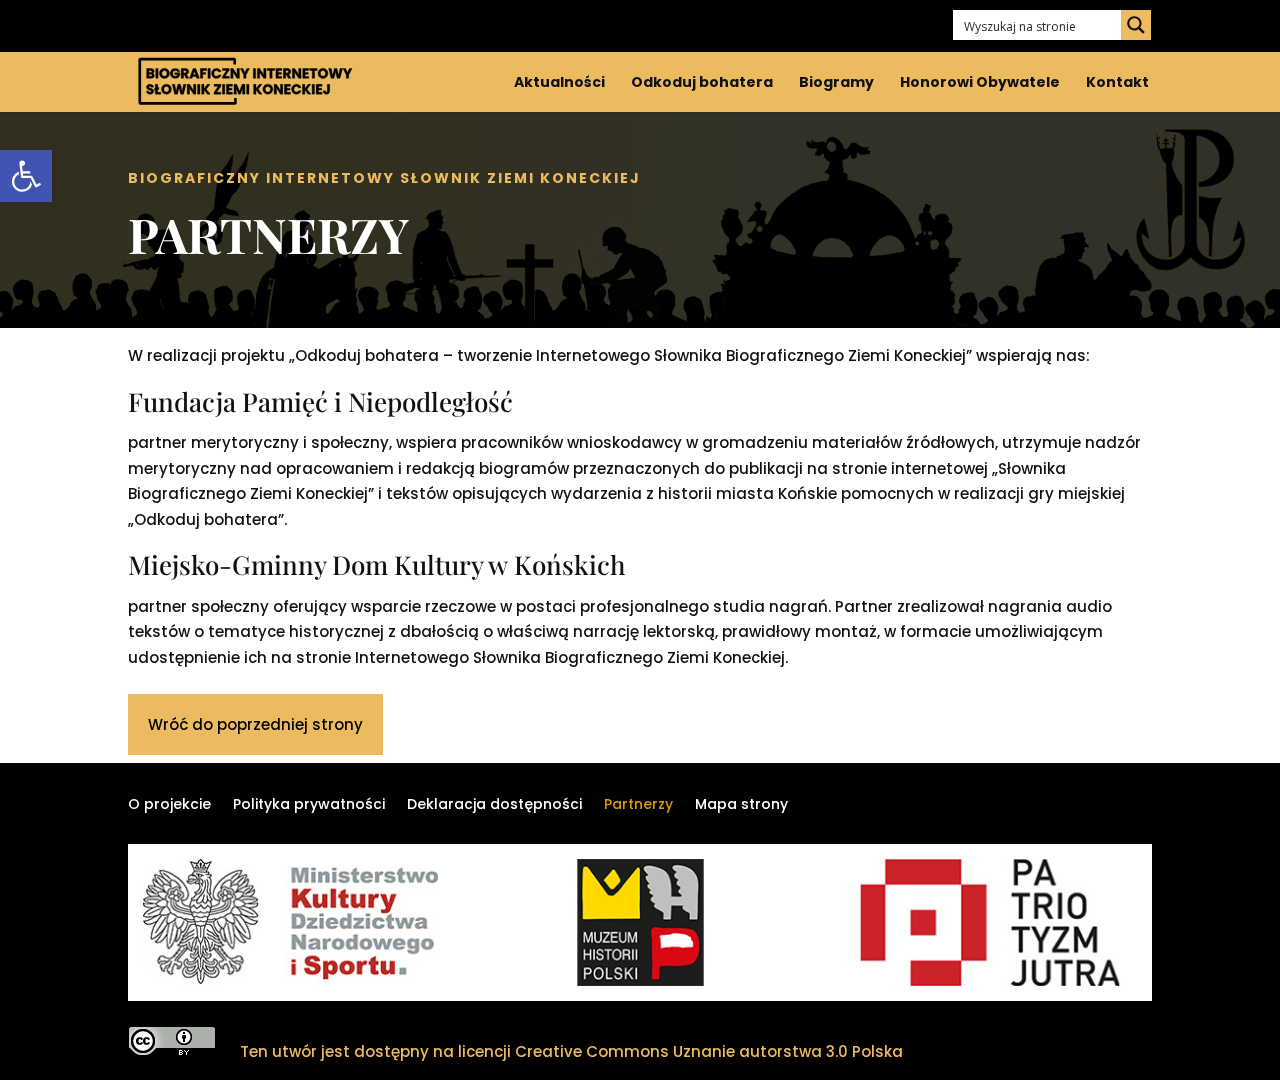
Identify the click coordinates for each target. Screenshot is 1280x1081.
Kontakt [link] (1119, 83)
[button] (1136, 25)
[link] (26, 176)
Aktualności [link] (559, 83)
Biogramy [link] (836, 83)
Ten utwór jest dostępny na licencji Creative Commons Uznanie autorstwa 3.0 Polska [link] (571, 1051)
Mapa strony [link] (741, 805)
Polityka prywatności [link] (309, 805)
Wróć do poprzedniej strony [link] (255, 724)
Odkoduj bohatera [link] (702, 83)
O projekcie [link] (169, 805)
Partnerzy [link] (638, 805)
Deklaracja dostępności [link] (494, 805)
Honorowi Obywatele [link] (980, 83)
